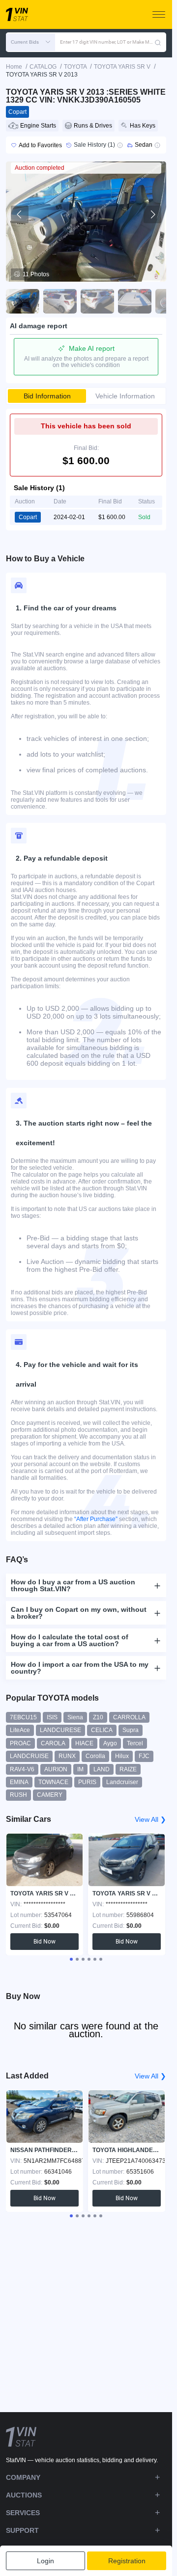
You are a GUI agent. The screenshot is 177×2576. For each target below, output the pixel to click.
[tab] (71, 1959)
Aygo (110, 1743)
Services (23, 2513)
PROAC (20, 1743)
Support (22, 2530)
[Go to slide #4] (135, 301)
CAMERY (50, 1795)
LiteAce (20, 1730)
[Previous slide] (20, 214)
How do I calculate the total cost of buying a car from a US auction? (70, 1640)
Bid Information (47, 396)
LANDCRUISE (29, 1756)
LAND (102, 1769)
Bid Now (44, 1942)
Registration (127, 2561)
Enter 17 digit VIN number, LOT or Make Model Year (107, 42)
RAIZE (128, 1769)
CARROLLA (129, 1717)
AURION (56, 1769)
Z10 (98, 1717)
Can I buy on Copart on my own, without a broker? (79, 1613)
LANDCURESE (60, 1730)
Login (45, 2561)
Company (23, 2477)
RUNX (67, 1756)
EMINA (19, 1782)
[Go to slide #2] (60, 301)
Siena (75, 1717)
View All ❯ (150, 1819)
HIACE (84, 1743)
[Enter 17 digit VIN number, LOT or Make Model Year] (158, 42)
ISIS (52, 1717)
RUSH (18, 1795)
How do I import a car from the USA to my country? (80, 1668)
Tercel (135, 1743)
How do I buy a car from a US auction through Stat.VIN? (73, 1585)
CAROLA (53, 1743)
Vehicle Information (125, 396)
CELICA (102, 1730)
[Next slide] (152, 214)
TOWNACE (53, 1782)
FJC (144, 1756)
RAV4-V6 (22, 1769)
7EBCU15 (23, 1717)
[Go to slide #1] (23, 301)
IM (80, 1769)
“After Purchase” (96, 1519)
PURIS (87, 1782)
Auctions (24, 2495)
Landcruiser (122, 1782)
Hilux (122, 1756)
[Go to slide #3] (97, 301)
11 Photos (36, 274)
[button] (30, 42)
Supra (131, 1730)
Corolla (95, 1756)
